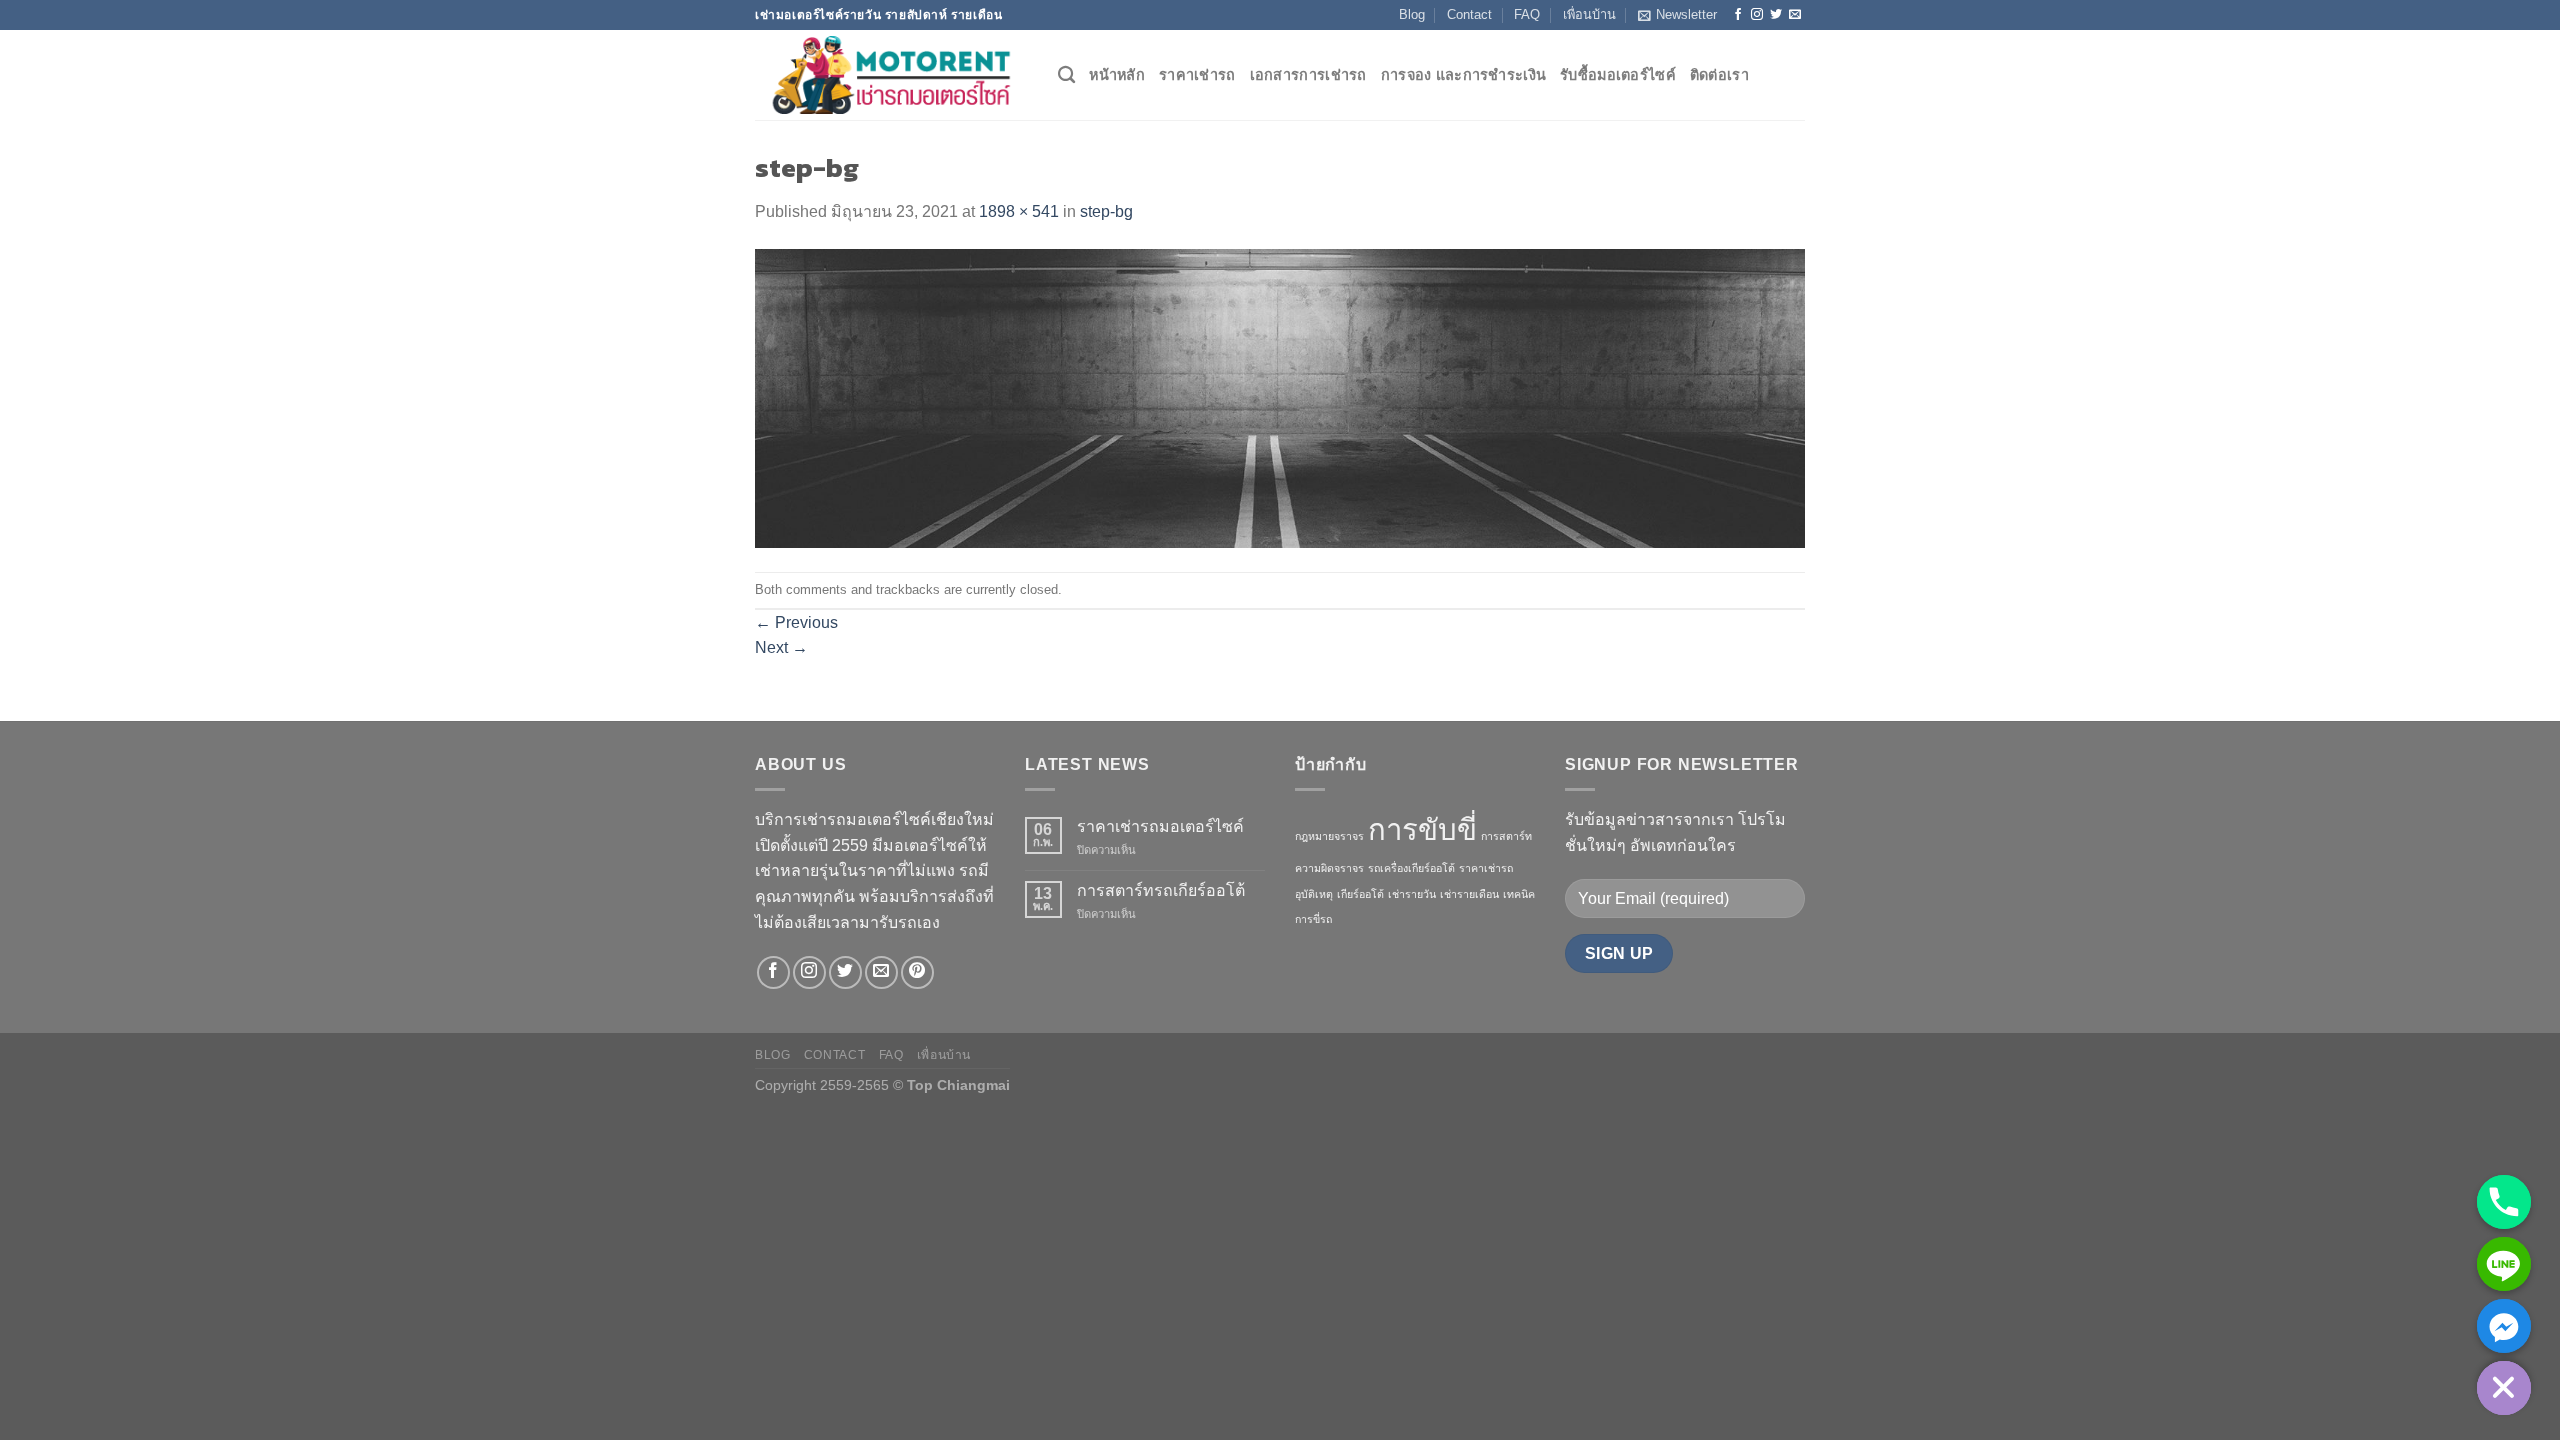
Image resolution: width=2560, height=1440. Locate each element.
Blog (1412, 14)
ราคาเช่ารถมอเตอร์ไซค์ (1160, 826)
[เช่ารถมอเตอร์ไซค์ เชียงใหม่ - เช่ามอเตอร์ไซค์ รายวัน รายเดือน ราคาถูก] (891, 75)
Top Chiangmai (958, 1085)
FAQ (1527, 14)
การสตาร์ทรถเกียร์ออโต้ (1161, 890)
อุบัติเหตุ (1314, 894)
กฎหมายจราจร (1329, 836)
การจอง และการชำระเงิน (1463, 75)
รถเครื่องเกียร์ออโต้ (1411, 868)
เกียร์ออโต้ (1360, 894)
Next (781, 647)
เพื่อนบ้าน (1589, 14)
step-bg (1106, 211)
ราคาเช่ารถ (1197, 75)
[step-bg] (1280, 397)
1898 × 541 (1019, 211)
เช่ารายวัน (1412, 894)
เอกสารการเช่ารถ (1308, 75)
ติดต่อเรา (1719, 75)
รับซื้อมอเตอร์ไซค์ (1618, 75)
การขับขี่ (1422, 829)
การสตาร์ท (1506, 836)
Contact (1469, 14)
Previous (796, 622)
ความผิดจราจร (1329, 868)
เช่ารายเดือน (1469, 894)
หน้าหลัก (1117, 75)
